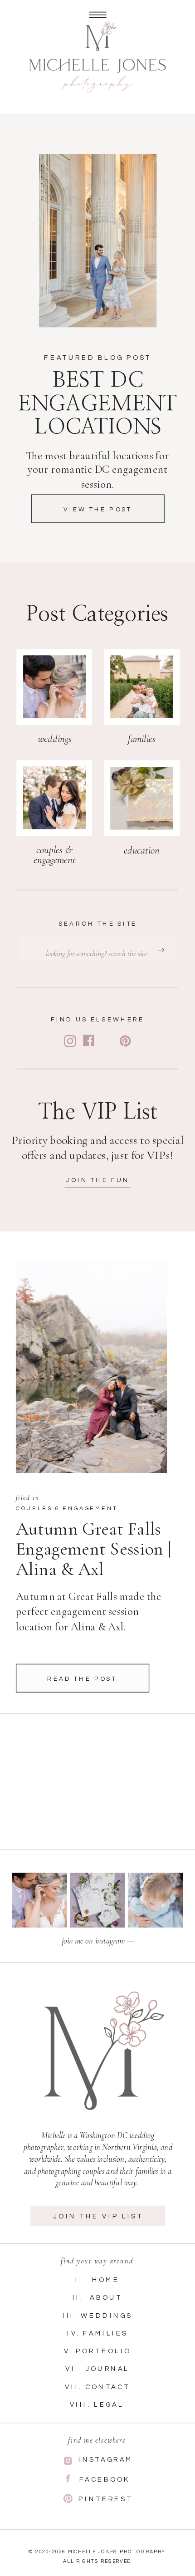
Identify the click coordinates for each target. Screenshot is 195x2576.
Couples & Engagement (67, 1509)
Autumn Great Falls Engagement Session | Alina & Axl (93, 1549)
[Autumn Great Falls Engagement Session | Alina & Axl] (91, 1367)
